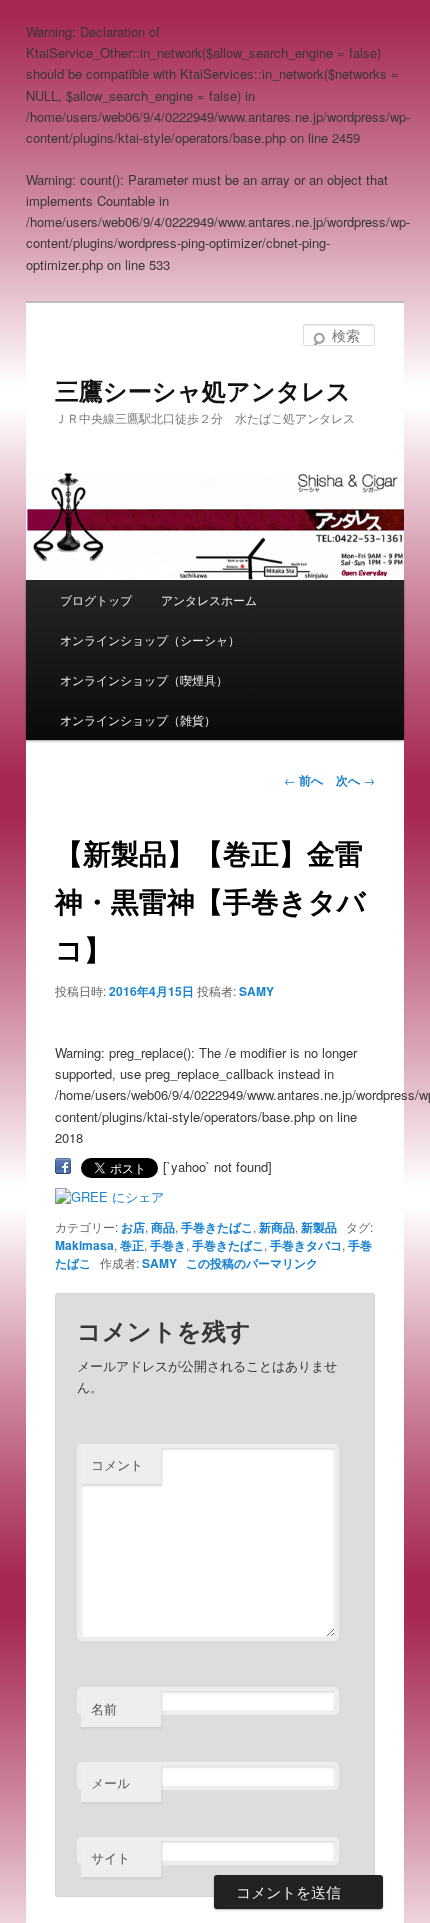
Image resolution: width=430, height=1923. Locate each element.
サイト (110, 1857)
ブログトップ (96, 599)
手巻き (168, 1245)
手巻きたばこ (217, 1227)
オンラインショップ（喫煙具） (144, 679)
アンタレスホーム (209, 599)
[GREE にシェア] (109, 1196)
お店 (133, 1227)
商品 (163, 1227)
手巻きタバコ (306, 1245)
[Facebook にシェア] (63, 1166)
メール (110, 1782)
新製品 (319, 1227)
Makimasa (84, 1245)
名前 (104, 1708)
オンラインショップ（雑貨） (138, 719)
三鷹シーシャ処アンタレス (203, 390)
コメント (117, 1464)
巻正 (132, 1245)
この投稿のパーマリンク (252, 1263)
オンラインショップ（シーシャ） (150, 639)
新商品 (277, 1227)
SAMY (256, 991)
